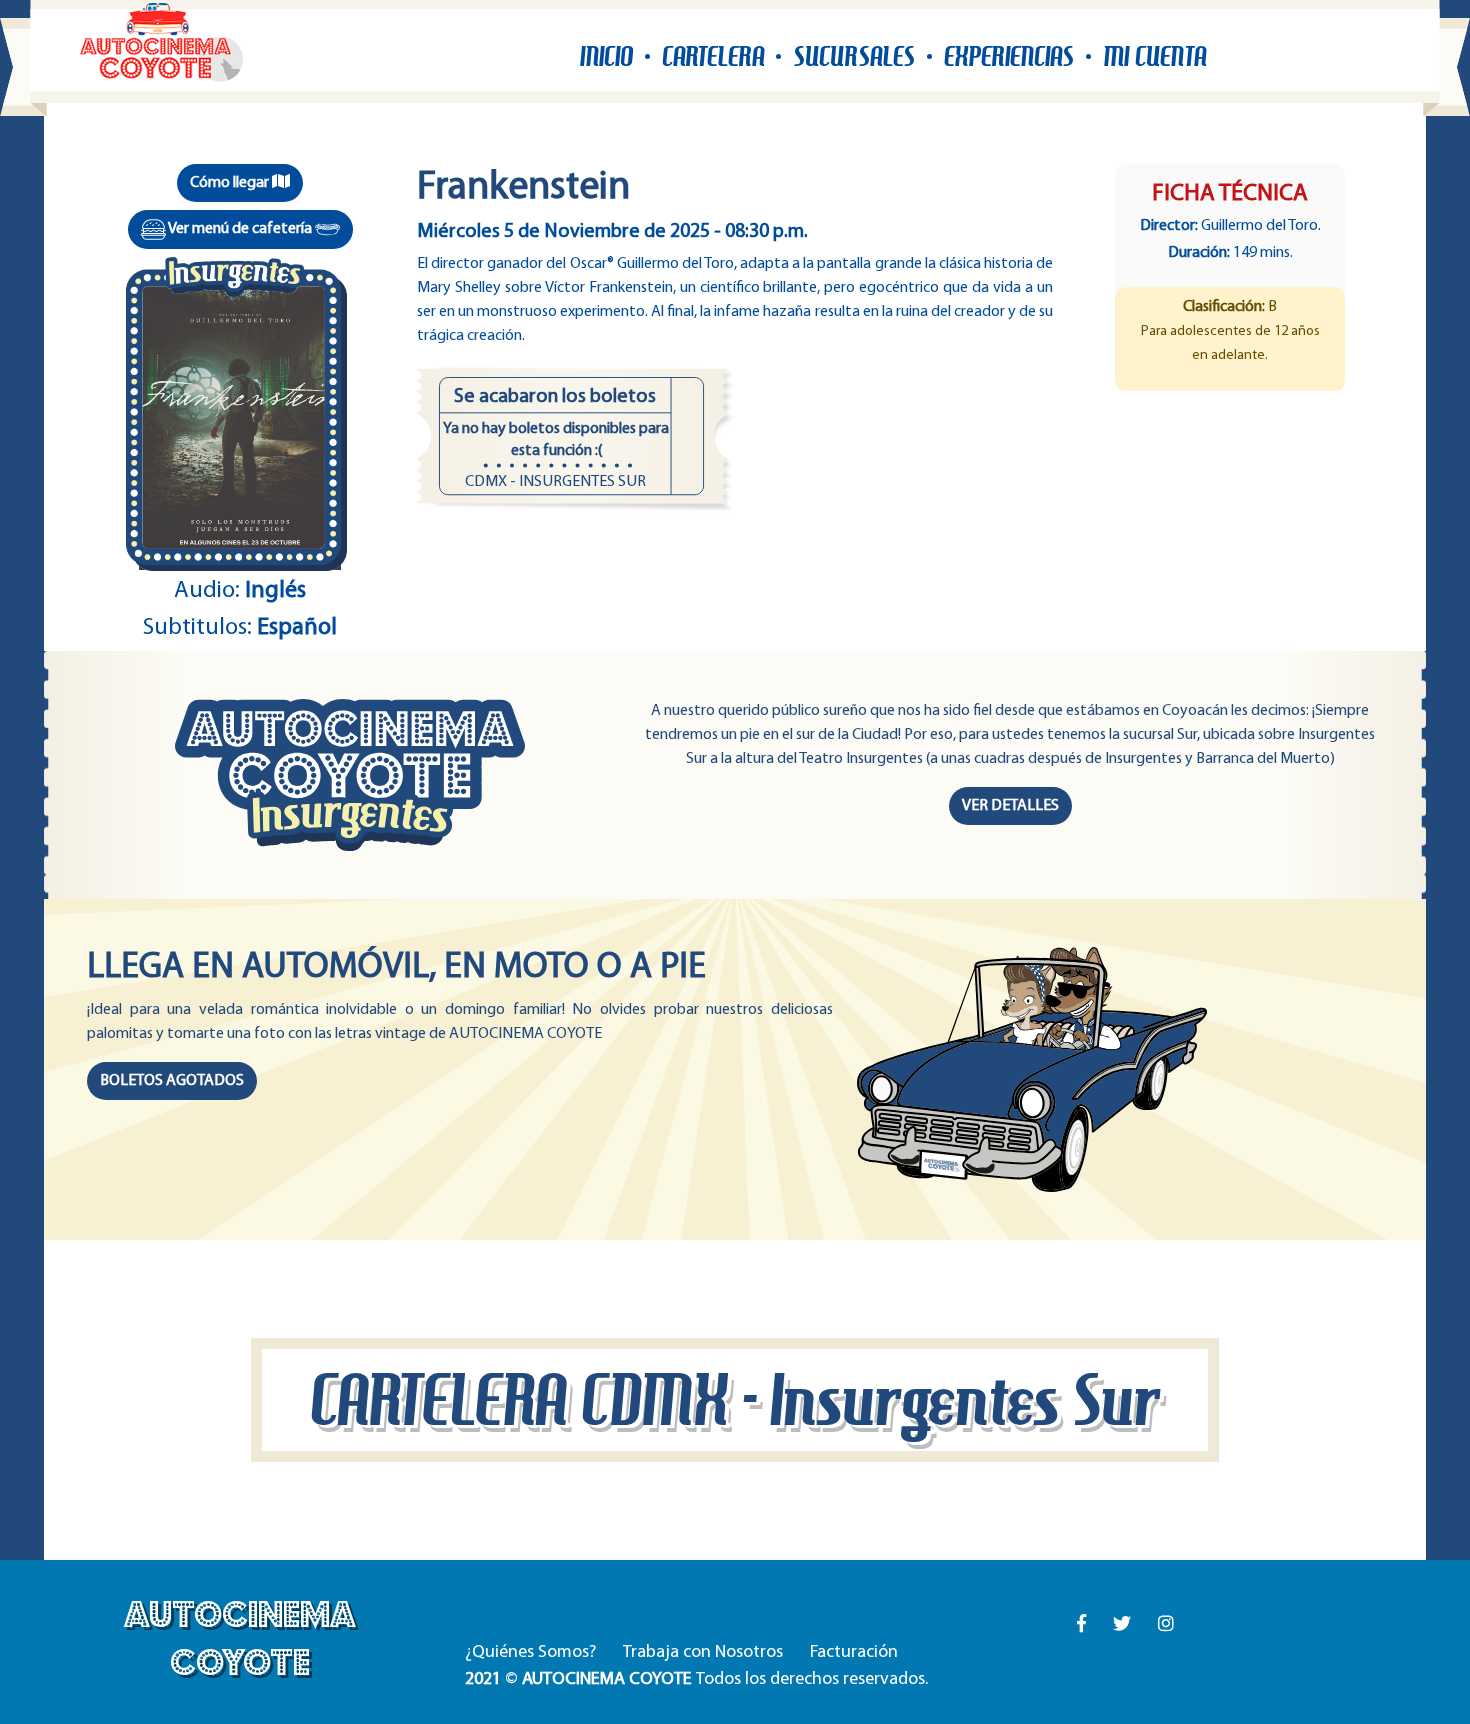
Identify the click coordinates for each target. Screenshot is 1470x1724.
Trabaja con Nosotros (703, 1653)
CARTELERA (713, 56)
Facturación (854, 1653)
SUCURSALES (854, 56)
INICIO (606, 56)
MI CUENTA (1154, 56)
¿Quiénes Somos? (530, 1653)
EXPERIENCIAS (1009, 56)
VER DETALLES (1010, 806)
